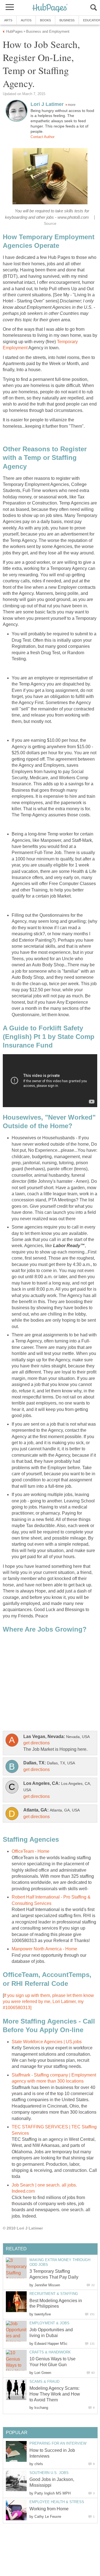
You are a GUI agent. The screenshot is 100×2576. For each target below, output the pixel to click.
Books (45, 20)
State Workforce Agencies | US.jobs (47, 2042)
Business (67, 20)
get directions (37, 1743)
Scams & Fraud (44, 2382)
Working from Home (49, 2509)
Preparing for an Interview (58, 2443)
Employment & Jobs (49, 2323)
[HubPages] (50, 8)
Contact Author (42, 137)
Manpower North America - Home (44, 1949)
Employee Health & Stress (57, 2502)
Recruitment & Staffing (54, 2294)
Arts (8, 20)
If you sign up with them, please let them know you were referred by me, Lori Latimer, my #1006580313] (48, 2002)
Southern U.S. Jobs (49, 2473)
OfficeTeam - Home (31, 1851)
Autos (26, 20)
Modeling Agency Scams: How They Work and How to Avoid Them (55, 2394)
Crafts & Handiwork (50, 2352)
